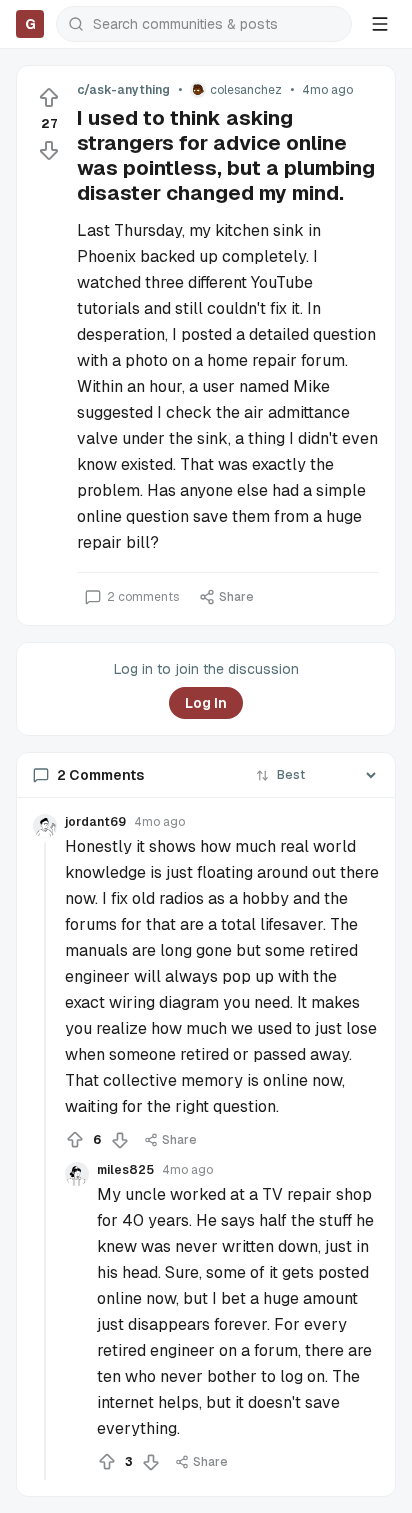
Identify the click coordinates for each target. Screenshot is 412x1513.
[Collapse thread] (45, 1161)
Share (236, 597)
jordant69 (95, 822)
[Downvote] (49, 150)
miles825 (125, 1170)
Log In (206, 703)
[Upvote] (49, 98)
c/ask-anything (123, 90)
